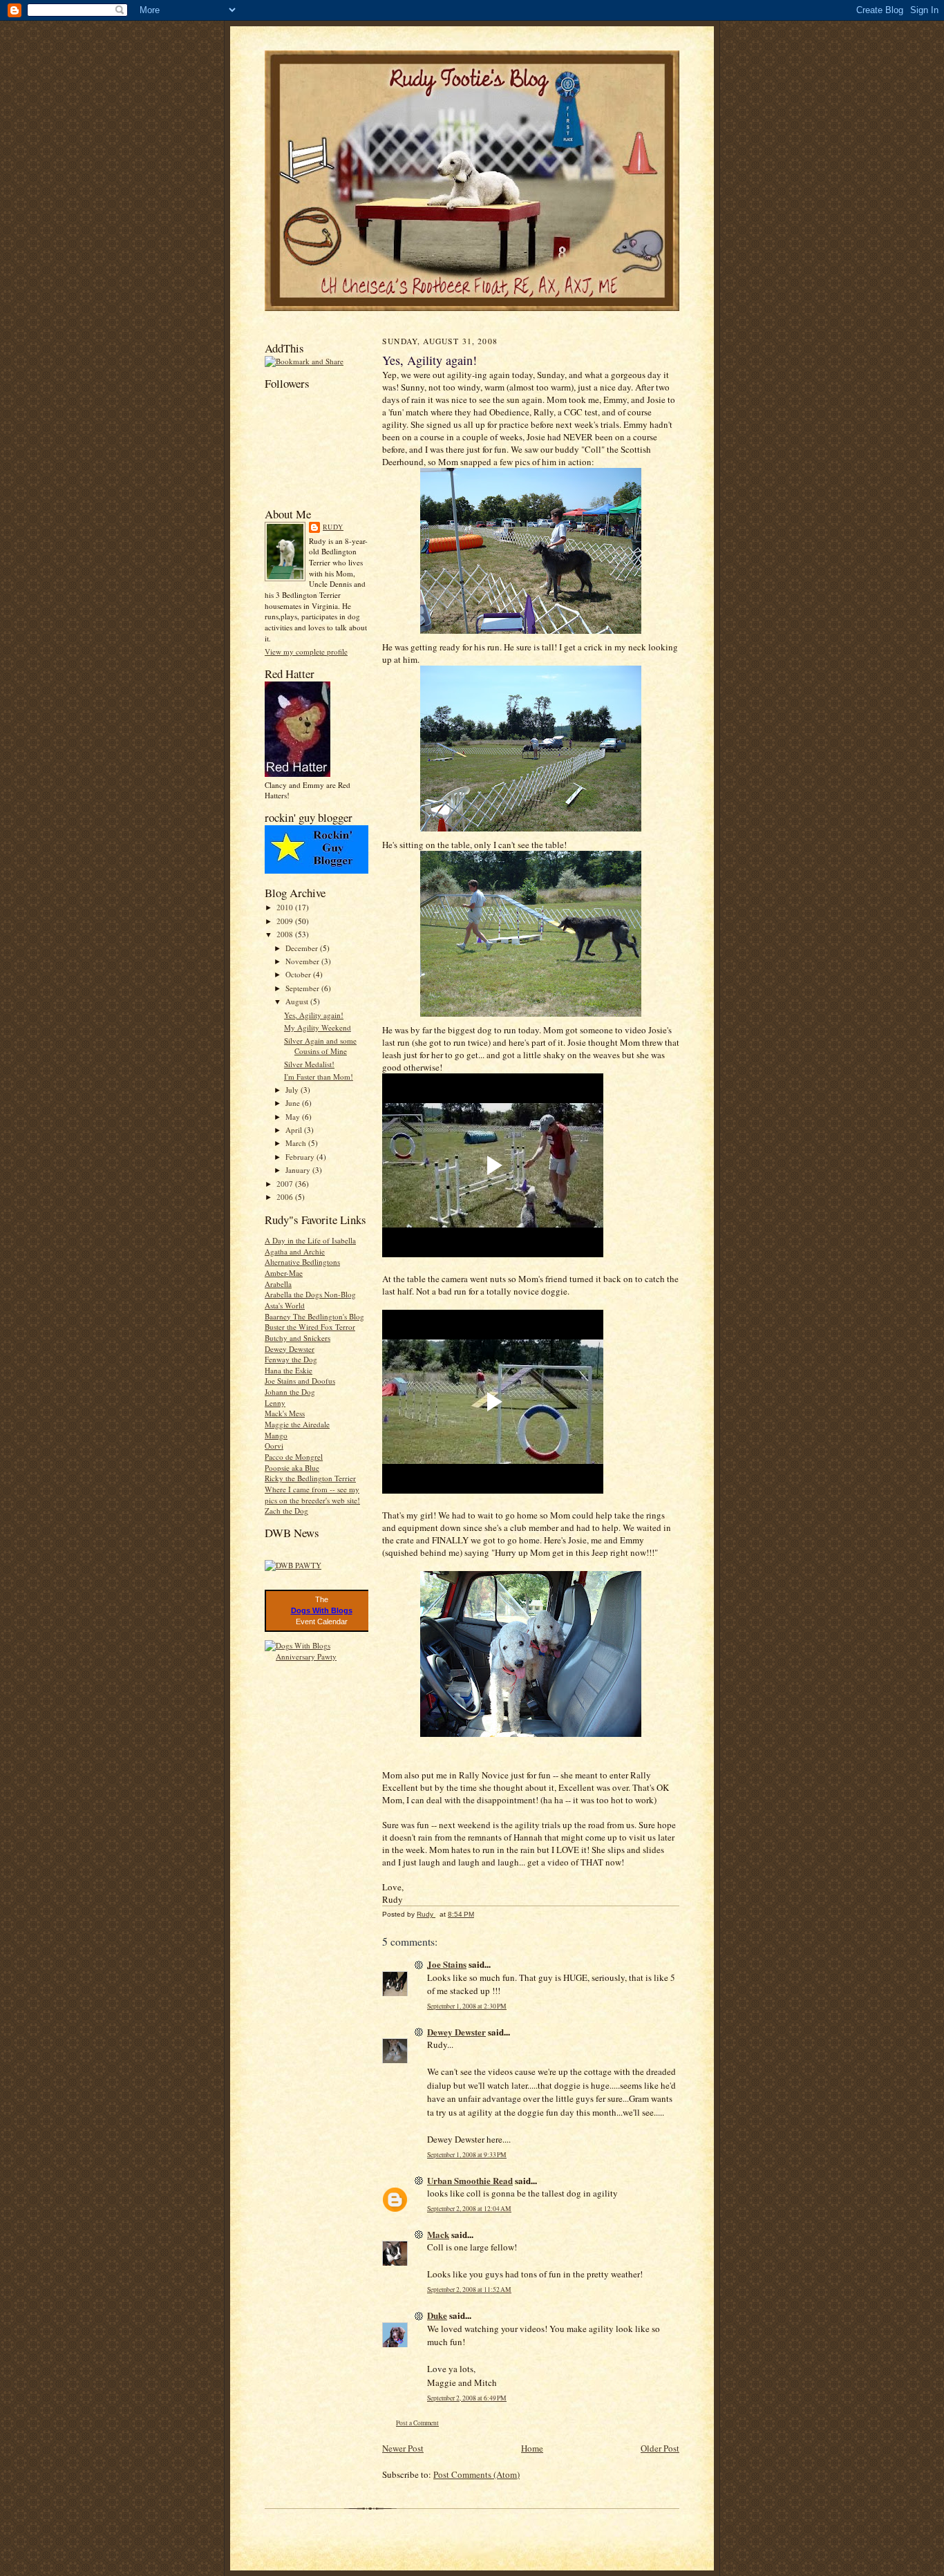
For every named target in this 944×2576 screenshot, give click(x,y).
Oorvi (274, 1446)
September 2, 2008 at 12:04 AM (469, 2209)
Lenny (275, 1403)
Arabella (278, 1284)
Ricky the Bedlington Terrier (310, 1478)
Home (532, 2448)
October (299, 974)
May (294, 1117)
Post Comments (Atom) (476, 2474)
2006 (286, 1197)
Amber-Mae (284, 1273)
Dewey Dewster (290, 1349)
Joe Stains (447, 1964)
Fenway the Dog (291, 1359)
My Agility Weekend (318, 1027)
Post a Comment (417, 2423)
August (298, 1001)
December (303, 948)
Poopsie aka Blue (292, 1468)
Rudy (333, 527)
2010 (286, 907)
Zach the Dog (286, 1511)
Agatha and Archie (295, 1251)
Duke (437, 2315)
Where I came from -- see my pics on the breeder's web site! (312, 1495)
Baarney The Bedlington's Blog (314, 1316)
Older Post (660, 2448)
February (301, 1157)
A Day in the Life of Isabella (310, 1240)
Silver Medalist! (309, 1064)
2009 (286, 921)
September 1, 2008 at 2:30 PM (467, 2006)
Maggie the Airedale (297, 1424)
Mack (438, 2234)
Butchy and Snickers (298, 1338)
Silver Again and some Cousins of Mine (320, 1046)
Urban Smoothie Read (470, 2180)
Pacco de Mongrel (294, 1457)
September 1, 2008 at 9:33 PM (467, 2155)
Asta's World (285, 1305)
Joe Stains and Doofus (300, 1381)
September (303, 988)
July (293, 1090)
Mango (276, 1435)
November (303, 961)
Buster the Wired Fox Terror (310, 1327)
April (295, 1130)
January (299, 1170)
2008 (286, 934)
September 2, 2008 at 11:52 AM (469, 2290)
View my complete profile (306, 651)
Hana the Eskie (289, 1370)
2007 (286, 1184)
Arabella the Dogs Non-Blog (310, 1294)
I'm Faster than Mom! (319, 1077)
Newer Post (403, 2448)
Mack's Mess (285, 1413)
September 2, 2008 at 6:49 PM (467, 2398)
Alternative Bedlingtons (302, 1262)
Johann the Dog (290, 1392)
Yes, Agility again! (314, 1015)
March (297, 1143)
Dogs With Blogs (322, 1610)
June (294, 1103)
